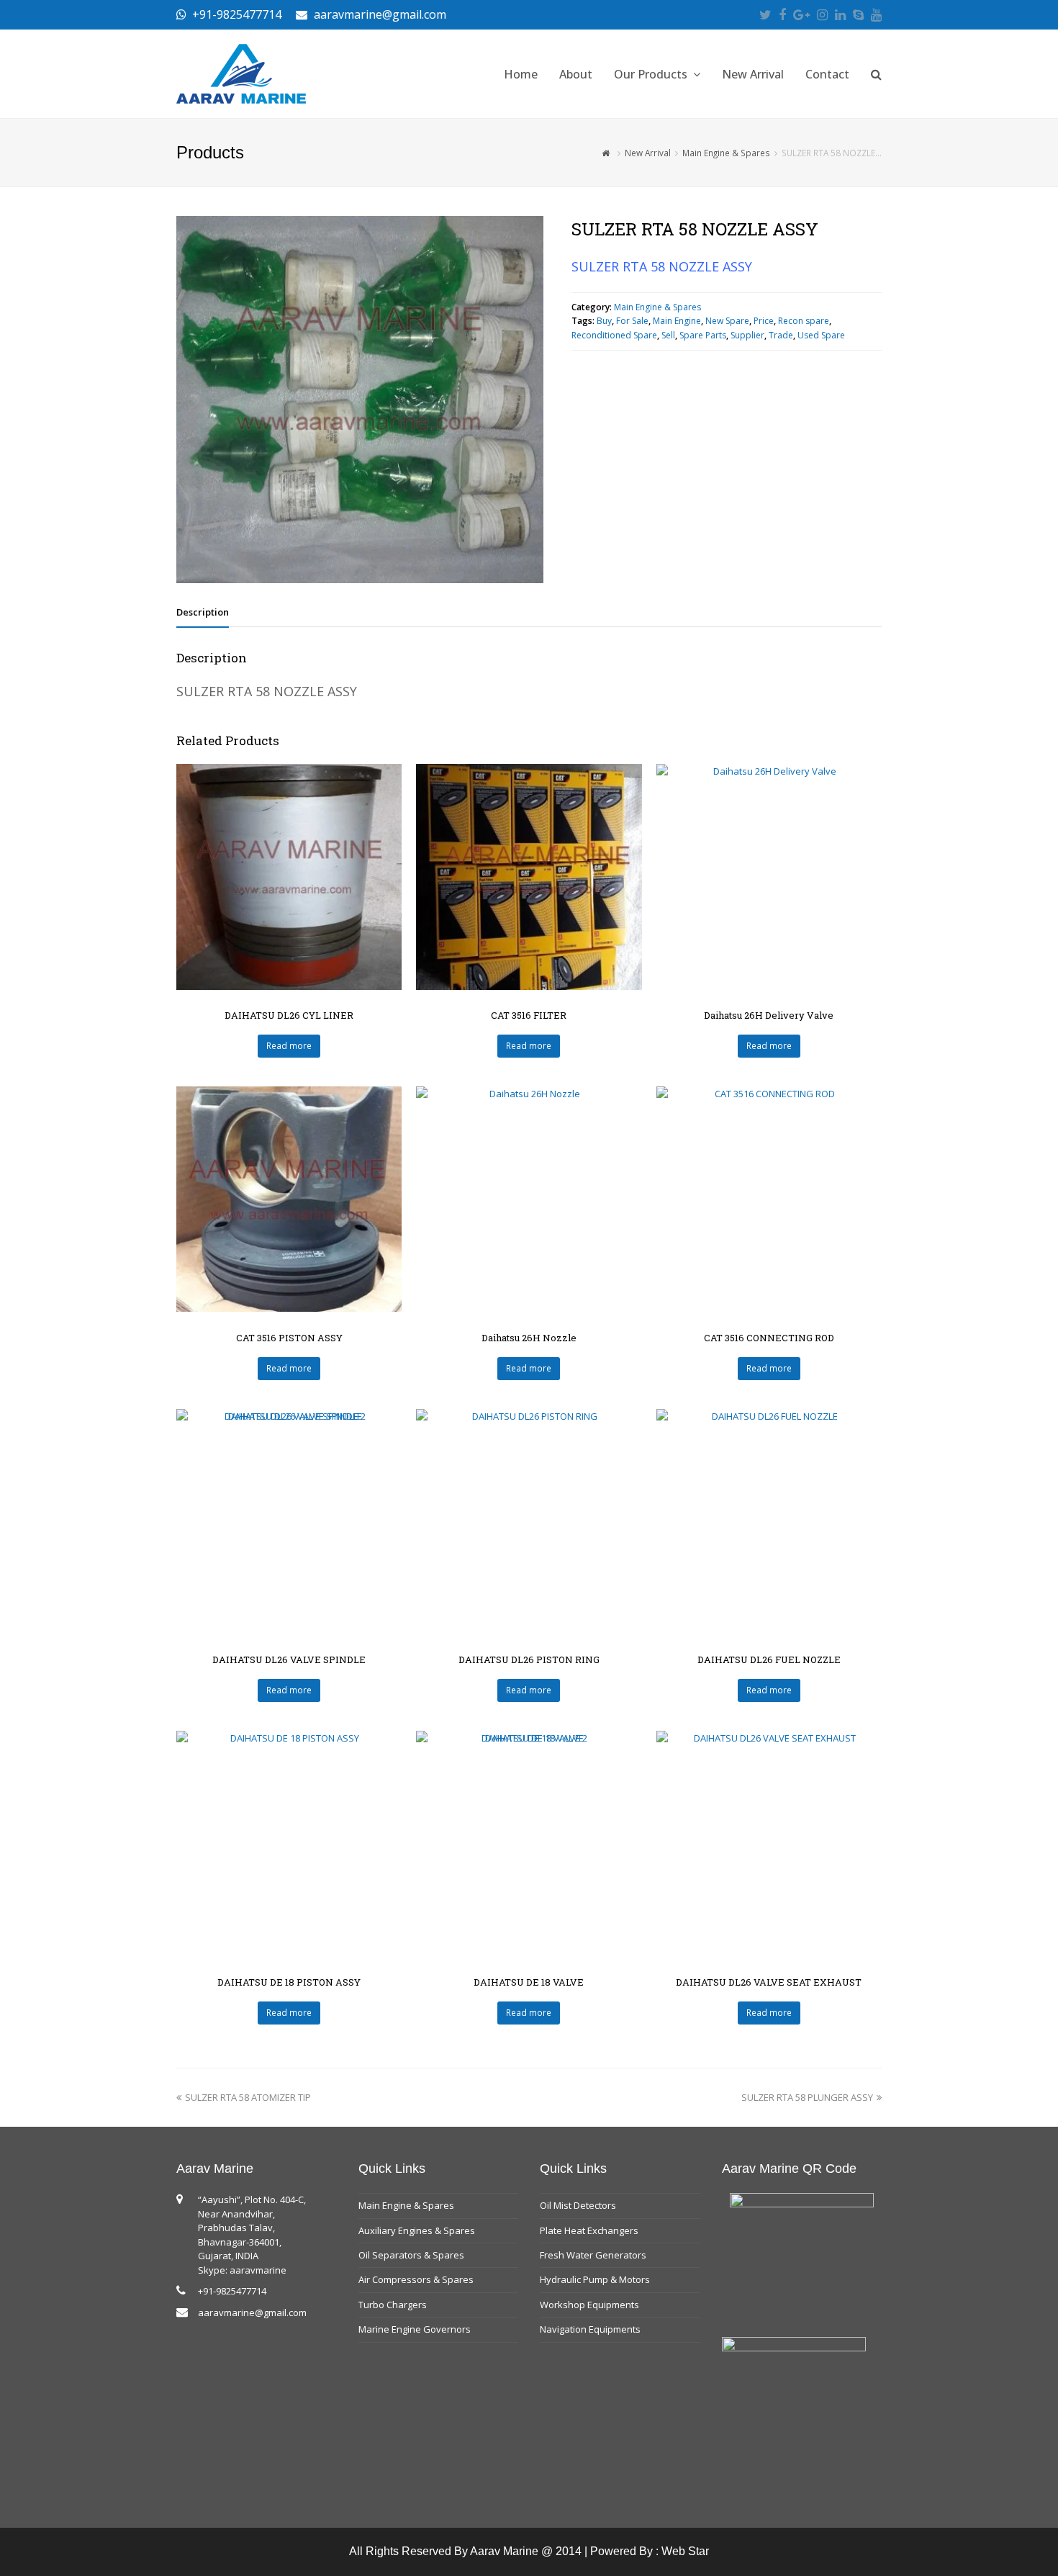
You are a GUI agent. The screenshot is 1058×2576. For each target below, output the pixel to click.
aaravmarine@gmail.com (252, 2312)
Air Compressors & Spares (416, 2279)
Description (203, 612)
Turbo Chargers (393, 2305)
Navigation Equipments (590, 2329)
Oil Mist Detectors (578, 2205)
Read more (289, 1046)
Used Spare (821, 335)
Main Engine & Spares (657, 307)
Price (764, 321)
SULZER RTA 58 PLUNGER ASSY (807, 2097)
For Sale (632, 321)
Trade (781, 335)
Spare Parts (703, 335)
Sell (668, 335)
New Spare (727, 321)
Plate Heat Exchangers (589, 2230)
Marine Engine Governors (415, 2329)
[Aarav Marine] (241, 73)
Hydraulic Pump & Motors (595, 2279)
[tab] (203, 612)
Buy (604, 321)
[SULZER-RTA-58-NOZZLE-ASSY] (360, 400)
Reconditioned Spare (614, 335)
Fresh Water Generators (593, 2255)
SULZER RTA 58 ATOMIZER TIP (248, 2097)
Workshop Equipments (589, 2305)
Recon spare (804, 321)
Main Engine (677, 321)
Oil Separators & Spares (411, 2255)
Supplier (747, 335)
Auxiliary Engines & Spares (417, 2230)
